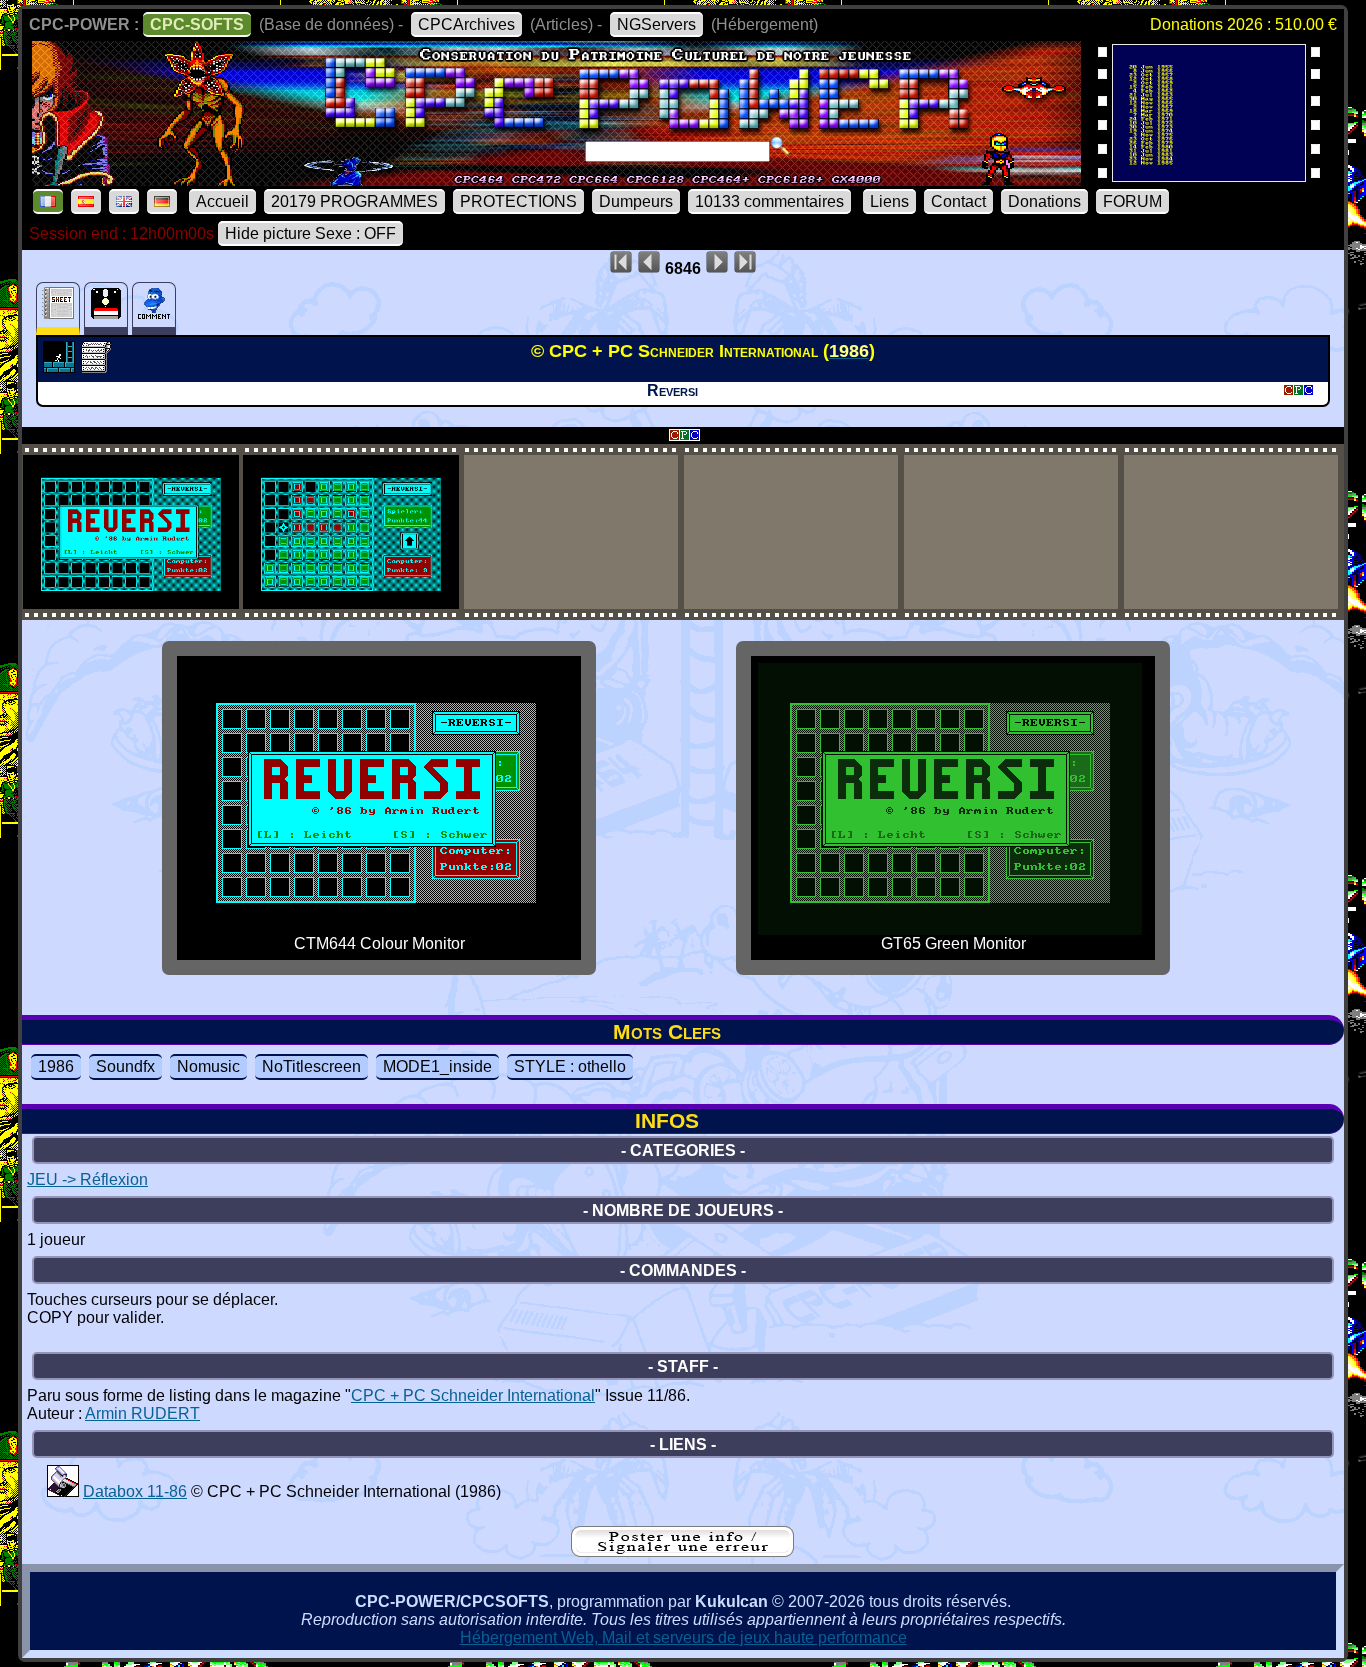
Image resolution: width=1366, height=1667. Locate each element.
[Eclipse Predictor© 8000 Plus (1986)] (1209, 175)
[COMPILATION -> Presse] (63, 1491)
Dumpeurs (636, 201)
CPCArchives (466, 24)
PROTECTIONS (518, 201)
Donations (1044, 201)
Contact (958, 201)
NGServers (656, 24)
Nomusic (208, 1066)
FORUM (1132, 201)
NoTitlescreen (311, 1066)
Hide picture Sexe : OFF (310, 233)
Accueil (222, 201)
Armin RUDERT (142, 1413)
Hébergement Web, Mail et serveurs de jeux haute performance (683, 1637)
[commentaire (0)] (154, 308)
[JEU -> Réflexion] (61, 367)
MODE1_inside (437, 1066)
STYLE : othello (570, 1066)
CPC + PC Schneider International (473, 1395)
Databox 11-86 (135, 1491)
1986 (56, 1066)
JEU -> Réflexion (87, 1179)
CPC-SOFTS (197, 24)
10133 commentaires (769, 201)
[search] (780, 146)
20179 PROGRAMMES (354, 201)
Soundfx (125, 1066)
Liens (889, 201)
